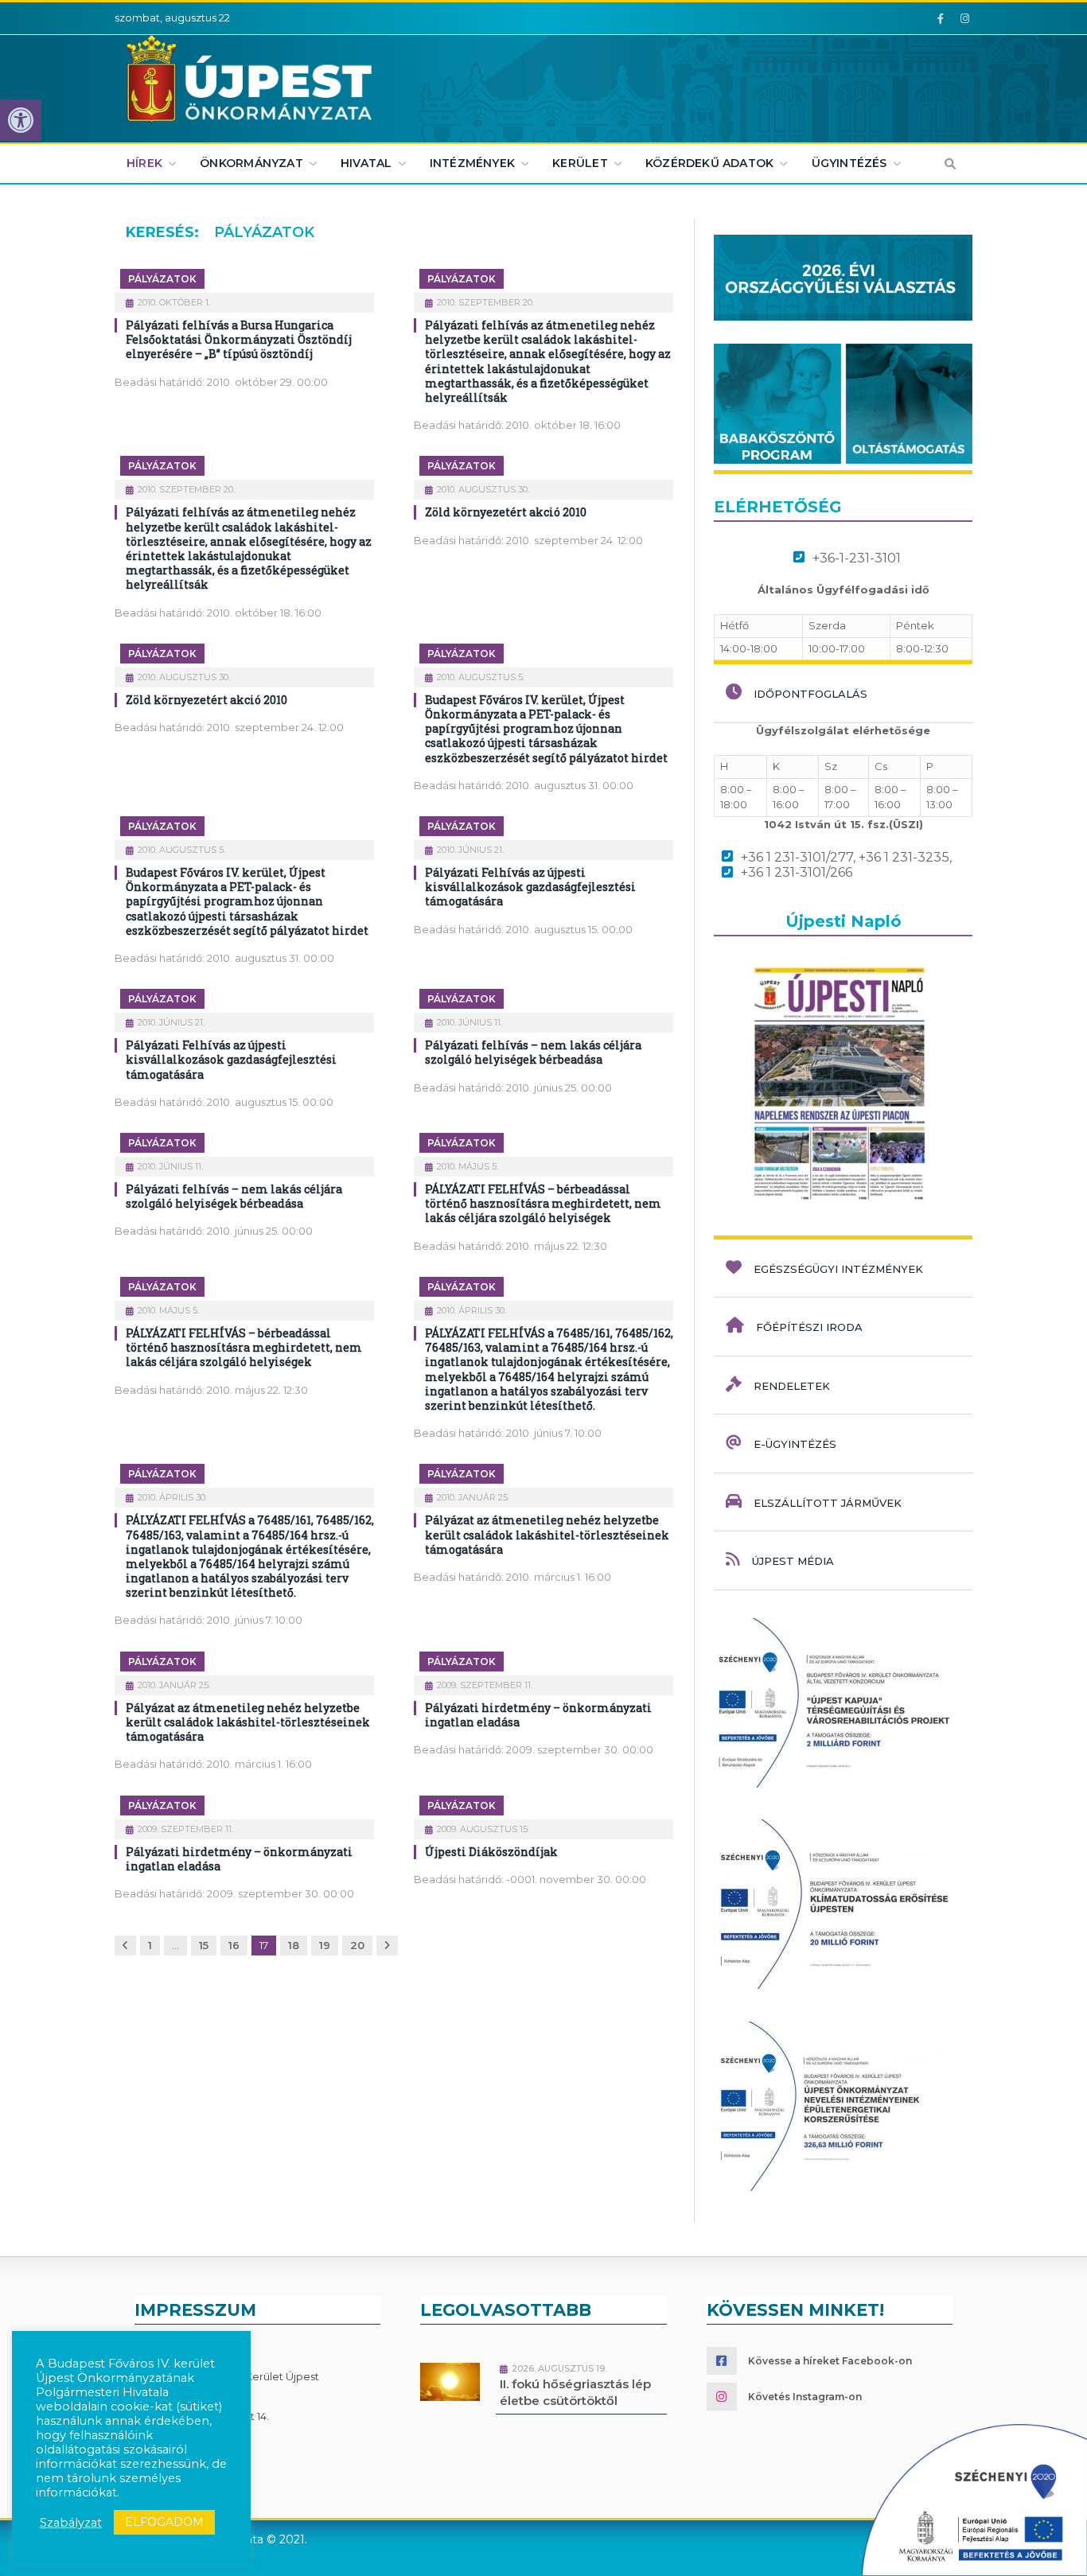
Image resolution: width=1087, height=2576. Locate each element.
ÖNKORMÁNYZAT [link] (251, 163)
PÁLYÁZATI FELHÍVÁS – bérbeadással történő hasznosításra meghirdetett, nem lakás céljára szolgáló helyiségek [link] (543, 1203)
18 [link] (294, 1945)
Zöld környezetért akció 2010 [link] (506, 512)
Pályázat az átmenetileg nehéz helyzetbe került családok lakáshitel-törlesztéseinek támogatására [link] (547, 1534)
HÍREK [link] (144, 163)
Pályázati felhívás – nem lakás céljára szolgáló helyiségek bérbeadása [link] (533, 1052)
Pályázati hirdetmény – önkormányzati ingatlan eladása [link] (538, 1715)
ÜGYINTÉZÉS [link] (849, 163)
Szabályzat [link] (71, 2523)
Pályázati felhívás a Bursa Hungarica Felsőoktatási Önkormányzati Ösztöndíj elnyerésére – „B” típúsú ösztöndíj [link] (239, 339)
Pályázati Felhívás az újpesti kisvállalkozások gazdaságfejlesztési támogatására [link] (530, 887)
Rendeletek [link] (792, 1386)
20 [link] (357, 1945)
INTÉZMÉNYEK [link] (472, 163)
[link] (21, 120)
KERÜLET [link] (580, 163)
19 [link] (325, 1945)
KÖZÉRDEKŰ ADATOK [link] (709, 163)
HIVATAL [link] (366, 163)
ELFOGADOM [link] (164, 2522)
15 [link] (204, 1945)
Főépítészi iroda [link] (809, 1327)
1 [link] (150, 1945)
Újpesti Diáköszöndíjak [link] (491, 1852)
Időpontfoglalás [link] (810, 694)
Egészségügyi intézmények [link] (838, 1269)
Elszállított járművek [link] (828, 1503)
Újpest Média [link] (793, 1561)
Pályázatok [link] (162, 279)
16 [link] (234, 1945)
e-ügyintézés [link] (795, 1444)
